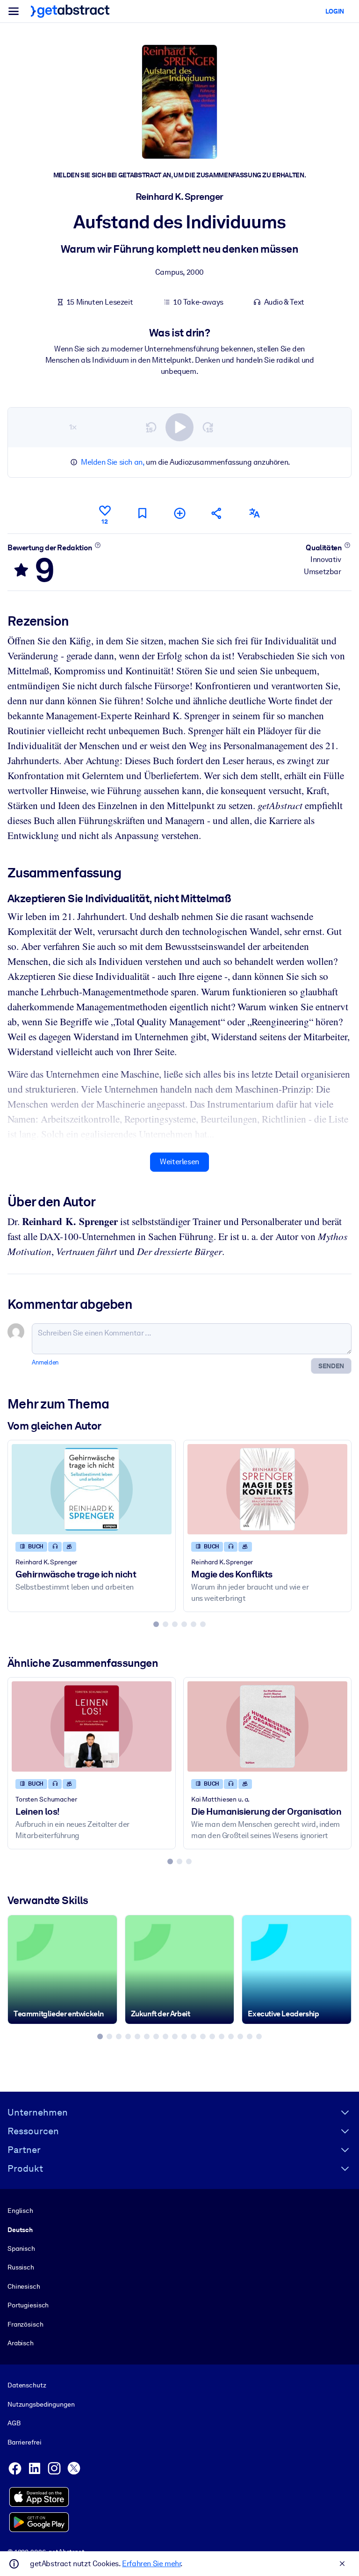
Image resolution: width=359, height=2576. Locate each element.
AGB (14, 2423)
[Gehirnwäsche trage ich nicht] (92, 1489)
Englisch (20, 2211)
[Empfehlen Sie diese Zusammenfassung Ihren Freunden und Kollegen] (217, 513)
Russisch (21, 2267)
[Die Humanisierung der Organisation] (267, 1726)
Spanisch (21, 2248)
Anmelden (45, 1362)
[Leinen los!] (92, 1726)
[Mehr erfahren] (97, 545)
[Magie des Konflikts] (267, 1489)
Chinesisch (24, 2286)
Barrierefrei (24, 2442)
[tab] (156, 1624)
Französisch (25, 2324)
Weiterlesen (179, 1162)
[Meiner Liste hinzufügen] (179, 513)
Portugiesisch (28, 2305)
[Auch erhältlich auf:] (254, 513)
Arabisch (21, 2343)
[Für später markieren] (142, 513)
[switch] (179, 427)
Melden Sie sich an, (112, 462)
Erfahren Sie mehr (151, 2564)
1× (73, 427)
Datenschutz (27, 2385)
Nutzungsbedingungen (41, 2404)
